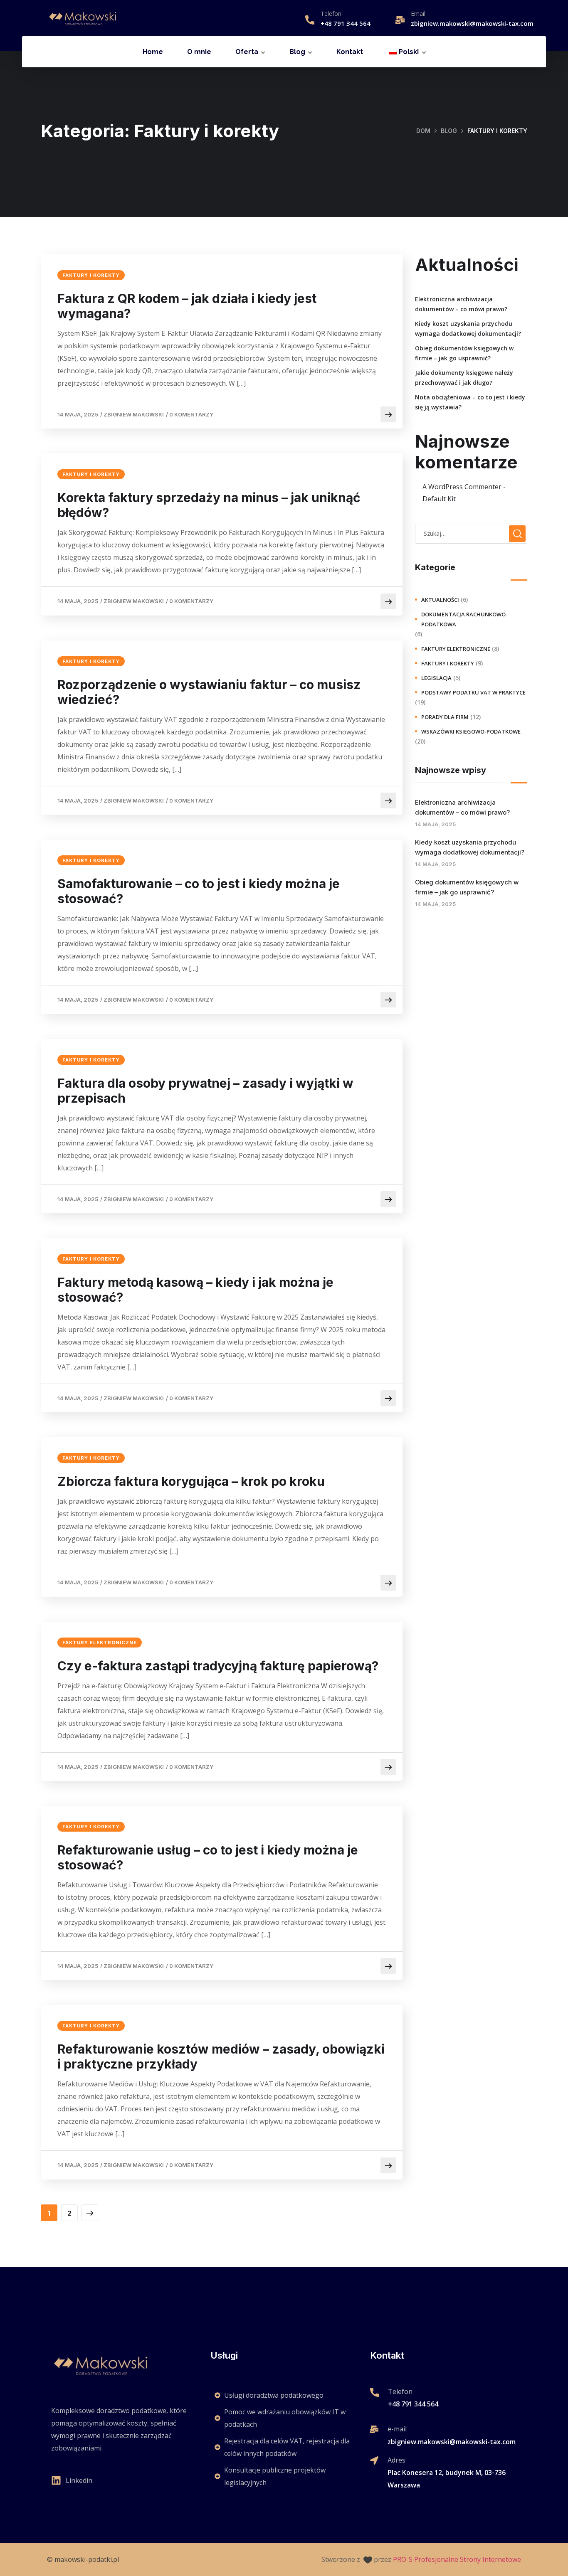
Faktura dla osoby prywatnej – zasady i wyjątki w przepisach (205, 1091)
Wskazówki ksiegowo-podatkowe (471, 731)
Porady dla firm (445, 717)
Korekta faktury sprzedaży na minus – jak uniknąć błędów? (209, 505)
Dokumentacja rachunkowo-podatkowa (464, 619)
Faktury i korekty (91, 275)
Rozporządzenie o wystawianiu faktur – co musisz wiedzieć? (209, 692)
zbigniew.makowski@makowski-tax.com (472, 23)
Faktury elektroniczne (100, 1643)
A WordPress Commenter (462, 487)
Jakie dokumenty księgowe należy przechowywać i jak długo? (464, 378)
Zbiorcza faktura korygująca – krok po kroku (191, 1481)
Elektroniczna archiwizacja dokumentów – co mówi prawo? (461, 304)
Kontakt (350, 52)
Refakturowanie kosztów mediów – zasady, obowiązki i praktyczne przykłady (221, 2056)
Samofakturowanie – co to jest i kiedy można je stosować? (199, 891)
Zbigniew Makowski (134, 414)
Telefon (331, 14)
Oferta (247, 52)
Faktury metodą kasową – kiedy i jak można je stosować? (195, 1290)
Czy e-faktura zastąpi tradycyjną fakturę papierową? (218, 1666)
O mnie (199, 52)
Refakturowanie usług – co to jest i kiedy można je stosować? (208, 1857)
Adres (396, 2460)
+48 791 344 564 (346, 23)
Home (153, 52)
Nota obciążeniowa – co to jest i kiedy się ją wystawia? (470, 402)
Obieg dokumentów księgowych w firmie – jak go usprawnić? (464, 353)
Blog (297, 52)
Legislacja (436, 678)
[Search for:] (471, 533)
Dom (423, 131)
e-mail (397, 2429)
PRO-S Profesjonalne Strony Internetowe (457, 2559)
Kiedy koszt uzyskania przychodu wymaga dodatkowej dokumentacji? (468, 329)
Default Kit (439, 499)
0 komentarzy (191, 414)
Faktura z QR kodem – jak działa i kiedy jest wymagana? (187, 306)
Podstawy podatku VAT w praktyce (473, 692)
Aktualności (440, 600)
